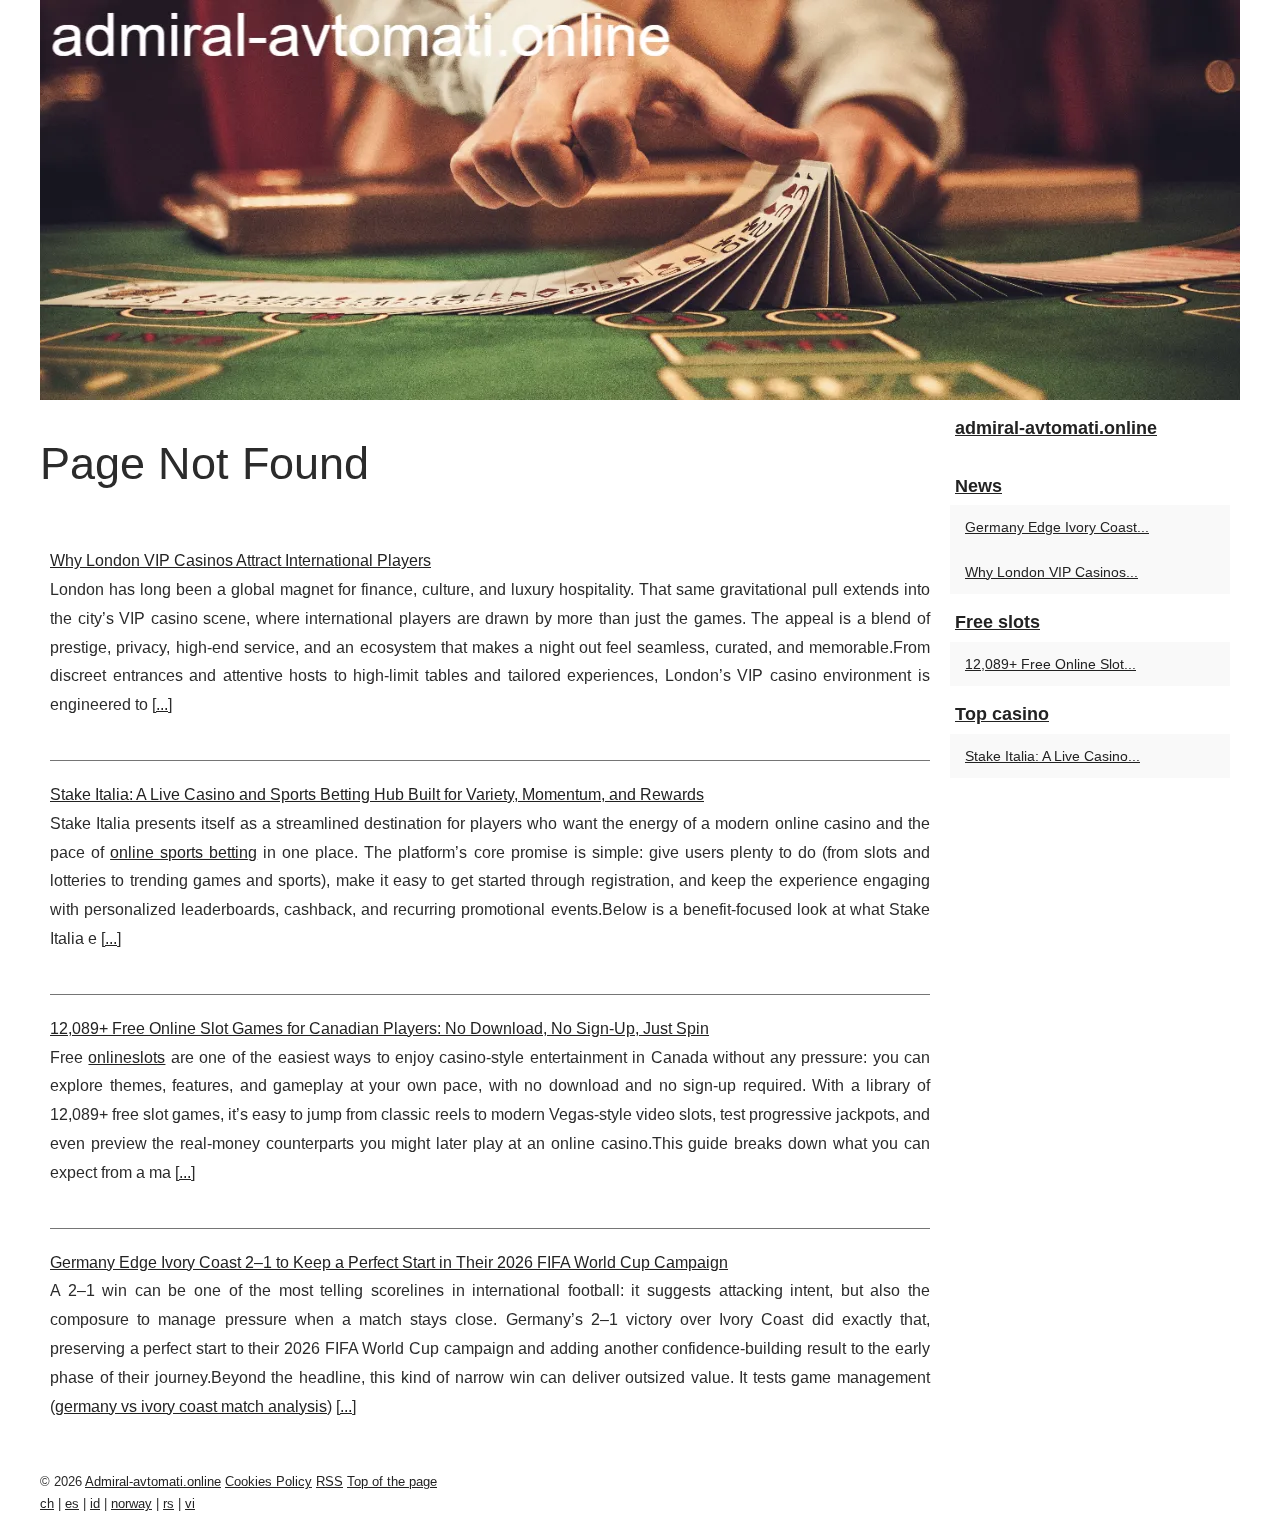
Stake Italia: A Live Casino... (1052, 756)
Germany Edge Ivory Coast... (1057, 527)
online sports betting (183, 852)
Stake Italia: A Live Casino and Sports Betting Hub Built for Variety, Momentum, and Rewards (377, 794)
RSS (329, 1481)
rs (168, 1503)
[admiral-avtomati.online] (640, 200)
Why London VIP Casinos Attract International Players (240, 560)
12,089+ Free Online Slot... (1050, 664)
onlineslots (126, 1057)
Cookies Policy (268, 1481)
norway (131, 1503)
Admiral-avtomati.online (153, 1481)
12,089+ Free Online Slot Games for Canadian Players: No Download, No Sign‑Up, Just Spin (379, 1028)
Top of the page (392, 1481)
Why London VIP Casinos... (1051, 572)
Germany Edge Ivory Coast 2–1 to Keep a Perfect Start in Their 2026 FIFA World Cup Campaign (389, 1262)
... (162, 704)
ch (47, 1503)
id (95, 1503)
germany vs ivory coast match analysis (191, 1406)
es (72, 1503)
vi (190, 1503)
